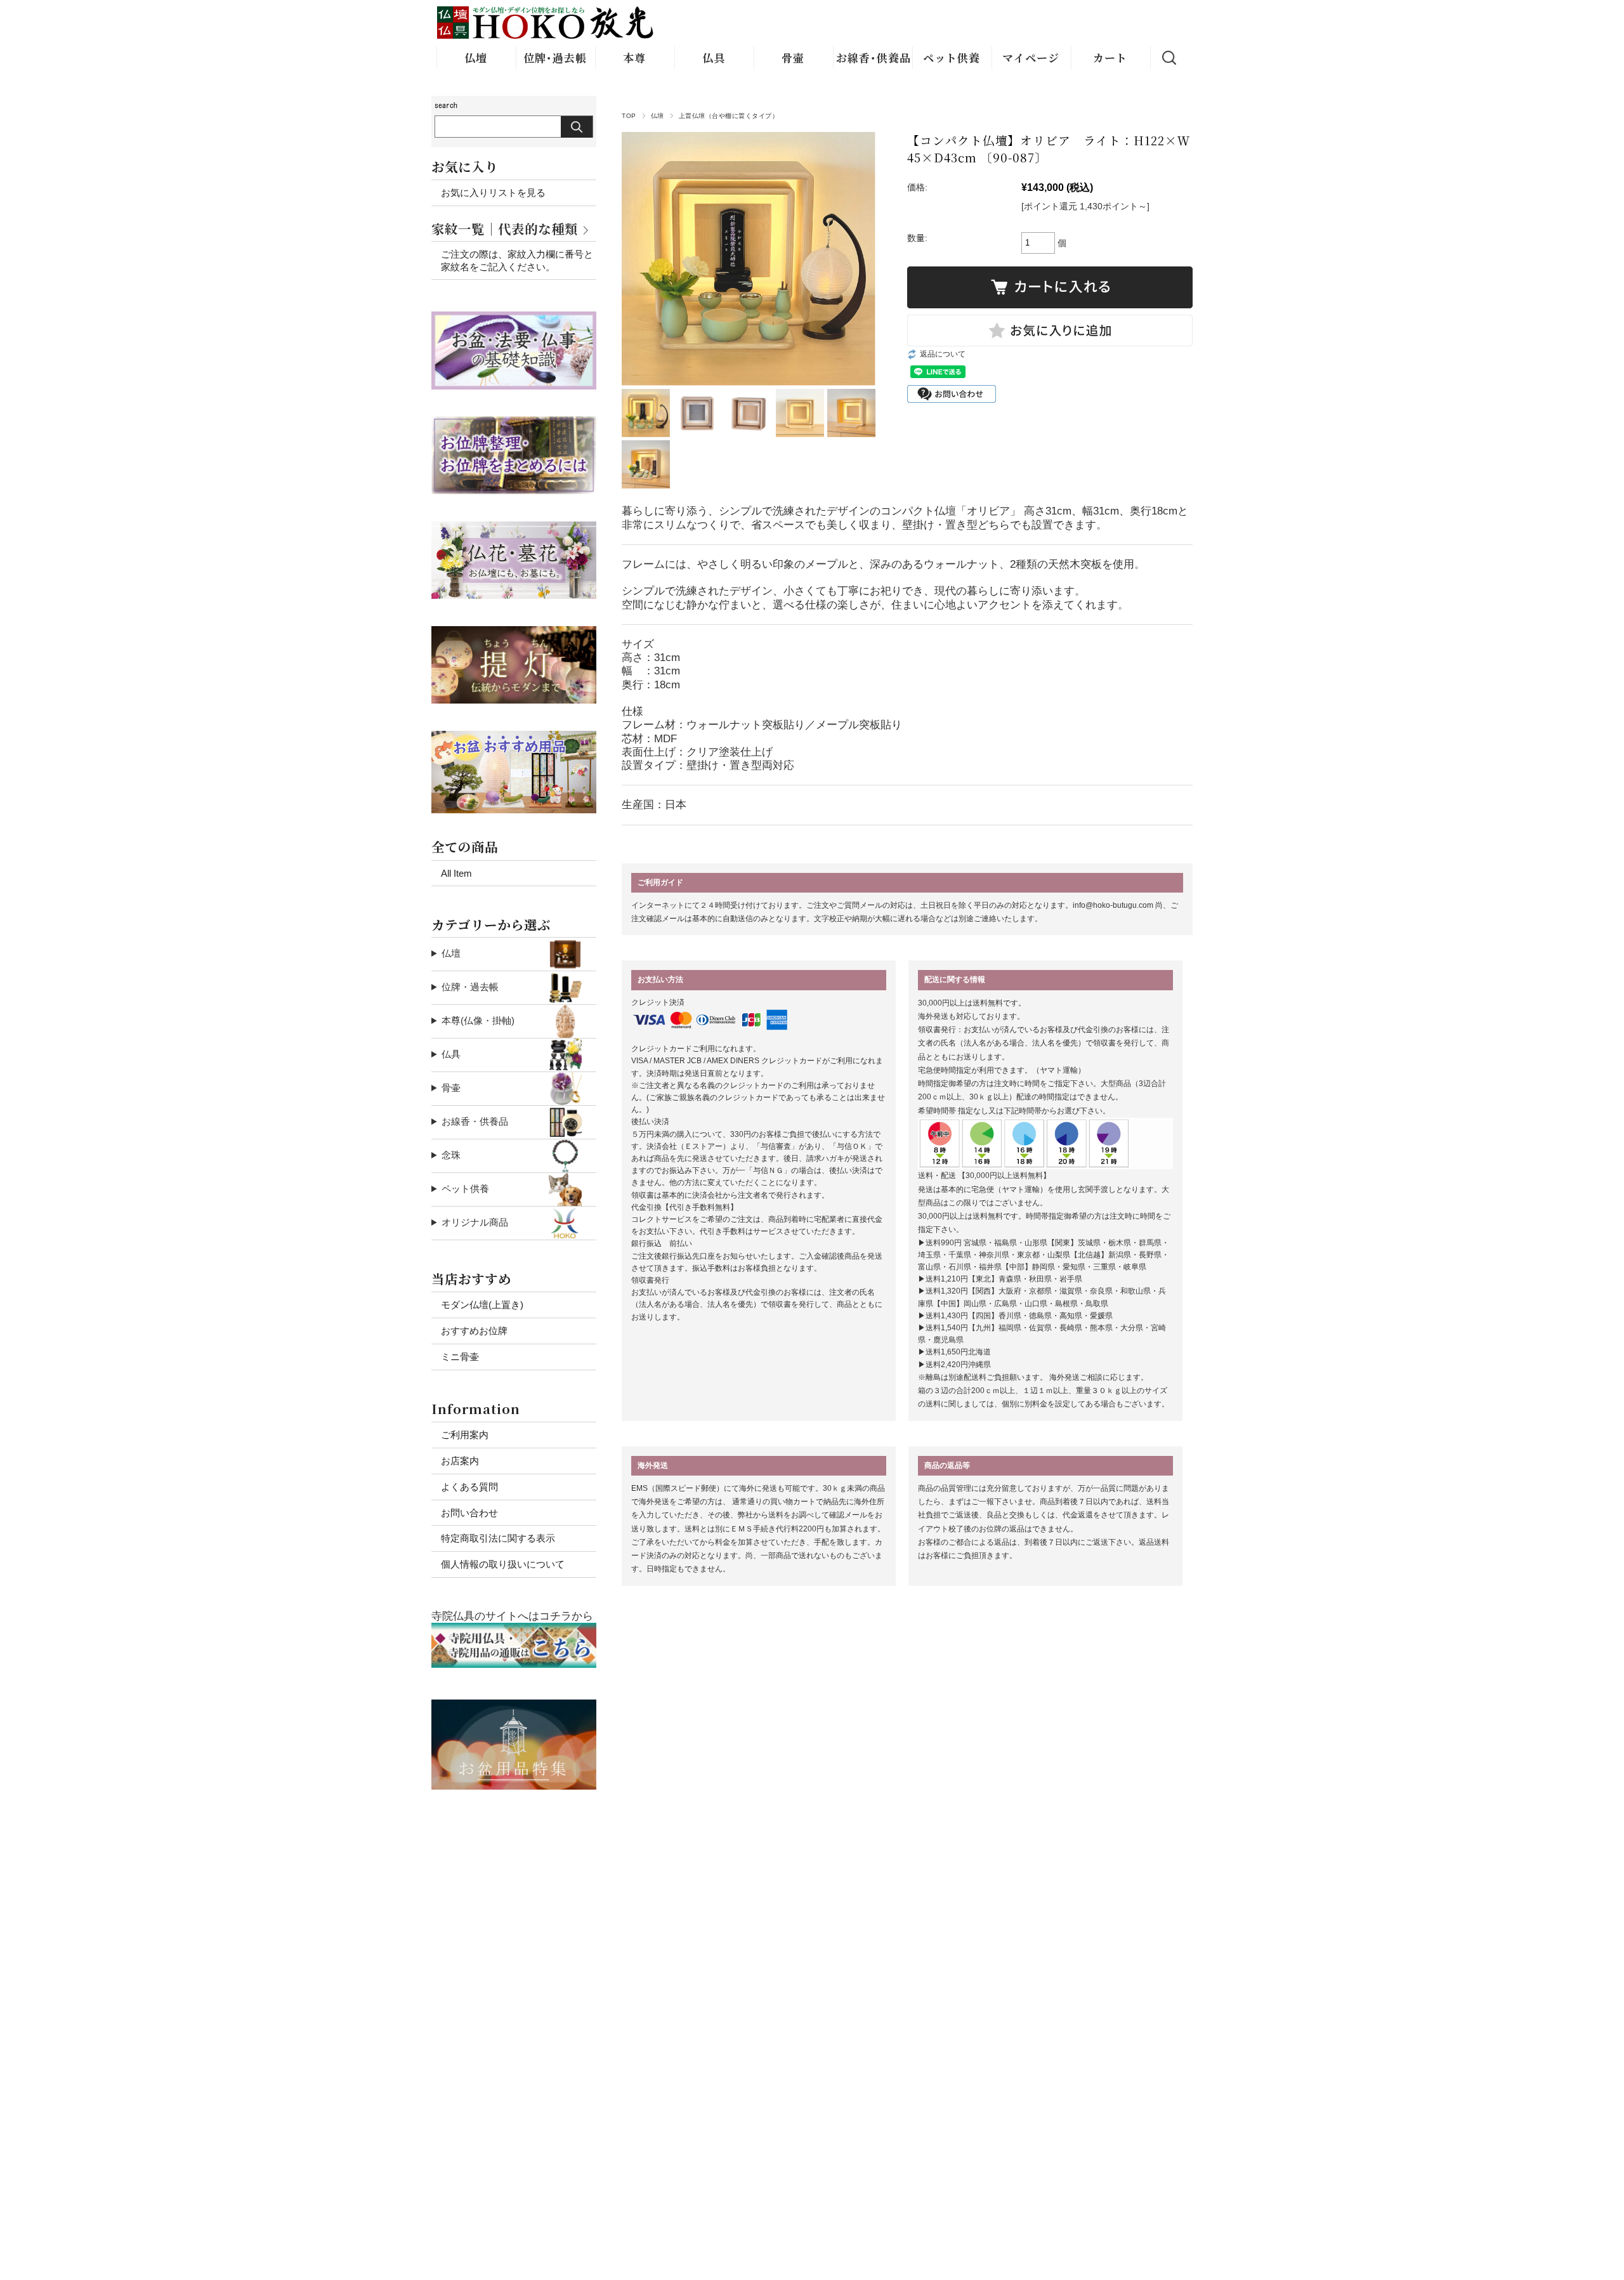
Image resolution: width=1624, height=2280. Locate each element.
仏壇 (476, 57)
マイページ (1031, 57)
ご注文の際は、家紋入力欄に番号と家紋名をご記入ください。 (517, 260)
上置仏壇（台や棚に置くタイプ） (729, 116)
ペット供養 (952, 57)
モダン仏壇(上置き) (482, 1305)
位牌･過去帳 (555, 57)
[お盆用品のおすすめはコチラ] (514, 1706)
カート (1110, 57)
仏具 (714, 57)
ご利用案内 (465, 1435)
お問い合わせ (469, 1513)
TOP (629, 116)
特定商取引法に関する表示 (498, 1538)
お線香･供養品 (874, 57)
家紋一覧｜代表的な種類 (505, 229)
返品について (943, 354)
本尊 (634, 57)
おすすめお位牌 (474, 1331)
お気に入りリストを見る (493, 193)
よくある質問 (469, 1487)
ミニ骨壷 (460, 1357)
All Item (456, 873)
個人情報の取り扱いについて (503, 1564)
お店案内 (460, 1461)
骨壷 (793, 57)
